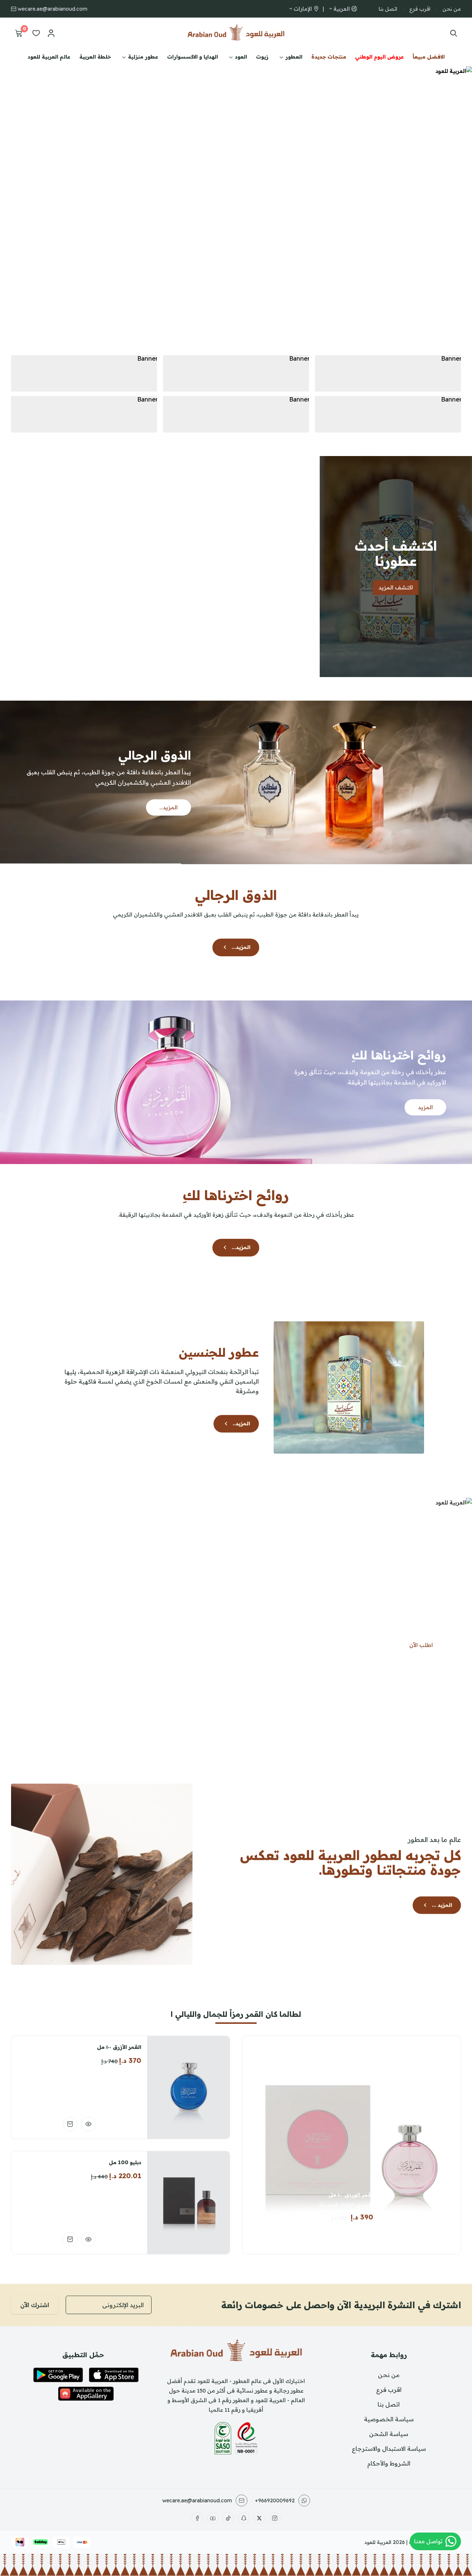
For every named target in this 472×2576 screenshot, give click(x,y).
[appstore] (114, 2375)
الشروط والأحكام (389, 2463)
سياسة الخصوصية (389, 2419)
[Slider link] (236, 198)
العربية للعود (378, 2542)
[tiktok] (228, 2518)
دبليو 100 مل (125, 2162)
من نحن (452, 9)
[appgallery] (86, 2394)
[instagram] (275, 2518)
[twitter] (259, 2518)
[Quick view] (88, 2124)
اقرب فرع (420, 9)
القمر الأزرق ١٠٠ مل (119, 2047)
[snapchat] (244, 2518)
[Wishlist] (36, 33)
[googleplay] (58, 2375)
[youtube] (213, 2518)
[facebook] (197, 2518)
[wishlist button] (341, 2236)
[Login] (51, 33)
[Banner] (388, 373)
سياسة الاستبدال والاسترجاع (389, 2449)
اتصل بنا (388, 9)
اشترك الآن (35, 2305)
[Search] (452, 33)
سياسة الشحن (389, 2434)
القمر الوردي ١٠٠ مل (352, 2195)
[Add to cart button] (362, 2236)
